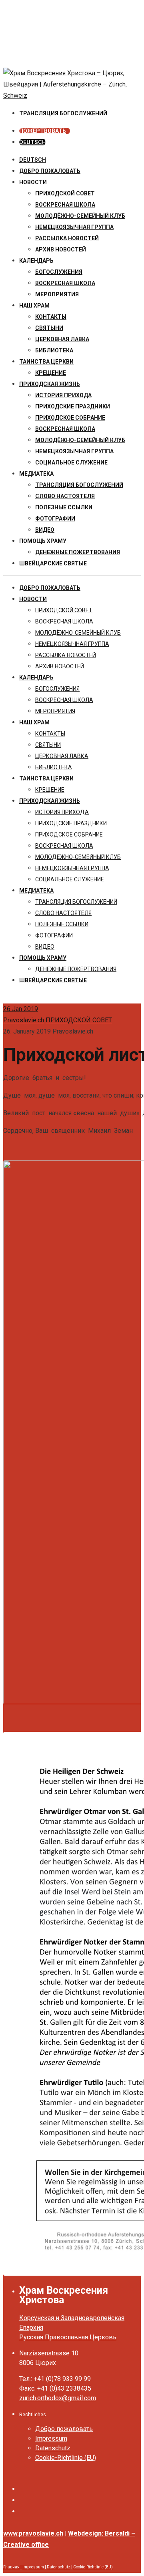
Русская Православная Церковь (68, 2337)
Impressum (51, 2438)
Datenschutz (53, 2448)
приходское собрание (70, 418)
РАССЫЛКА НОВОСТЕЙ (67, 238)
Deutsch (33, 160)
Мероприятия (57, 294)
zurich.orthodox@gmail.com (58, 2398)
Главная (11, 2567)
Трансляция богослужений (79, 485)
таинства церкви (46, 362)
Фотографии (55, 519)
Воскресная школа (65, 283)
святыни (49, 328)
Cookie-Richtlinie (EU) (66, 2458)
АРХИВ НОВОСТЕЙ (61, 249)
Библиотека (54, 350)
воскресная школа (65, 205)
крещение (51, 373)
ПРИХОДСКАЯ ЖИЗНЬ (50, 384)
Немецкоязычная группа (74, 451)
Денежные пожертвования (78, 552)
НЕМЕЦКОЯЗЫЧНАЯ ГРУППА (74, 227)
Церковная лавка (62, 339)
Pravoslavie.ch (24, 1020)
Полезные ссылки (64, 507)
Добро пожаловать (50, 171)
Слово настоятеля (65, 496)
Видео (45, 530)
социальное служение (71, 463)
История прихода (63, 395)
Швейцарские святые (53, 563)
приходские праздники (73, 406)
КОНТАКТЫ (51, 317)
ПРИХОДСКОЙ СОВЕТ (65, 193)
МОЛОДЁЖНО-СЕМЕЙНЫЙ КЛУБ (80, 216)
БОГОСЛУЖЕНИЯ (59, 272)
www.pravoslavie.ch (33, 2533)
